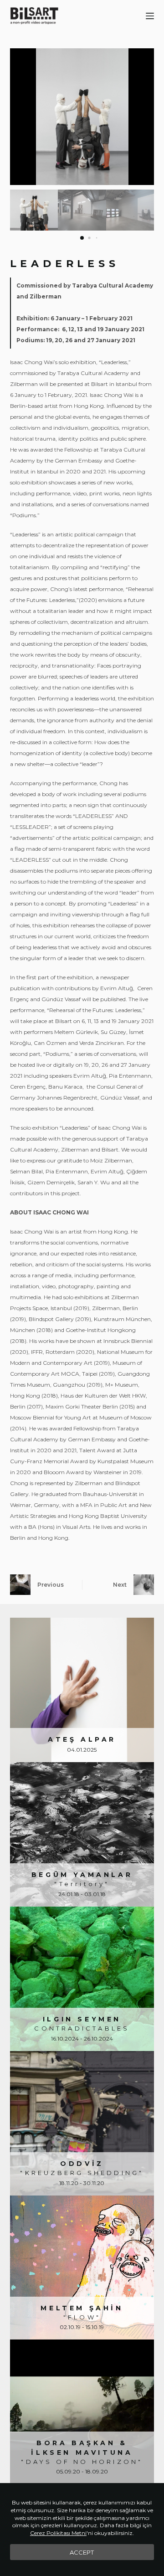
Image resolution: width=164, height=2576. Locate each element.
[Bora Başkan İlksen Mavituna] (82, 2412)
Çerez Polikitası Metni (58, 2533)
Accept (82, 2552)
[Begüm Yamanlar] (82, 1834)
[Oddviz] (82, 2123)
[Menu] (150, 16)
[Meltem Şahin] (82, 2268)
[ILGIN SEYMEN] (82, 1979)
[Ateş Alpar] (82, 1690)
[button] (144, 117)
